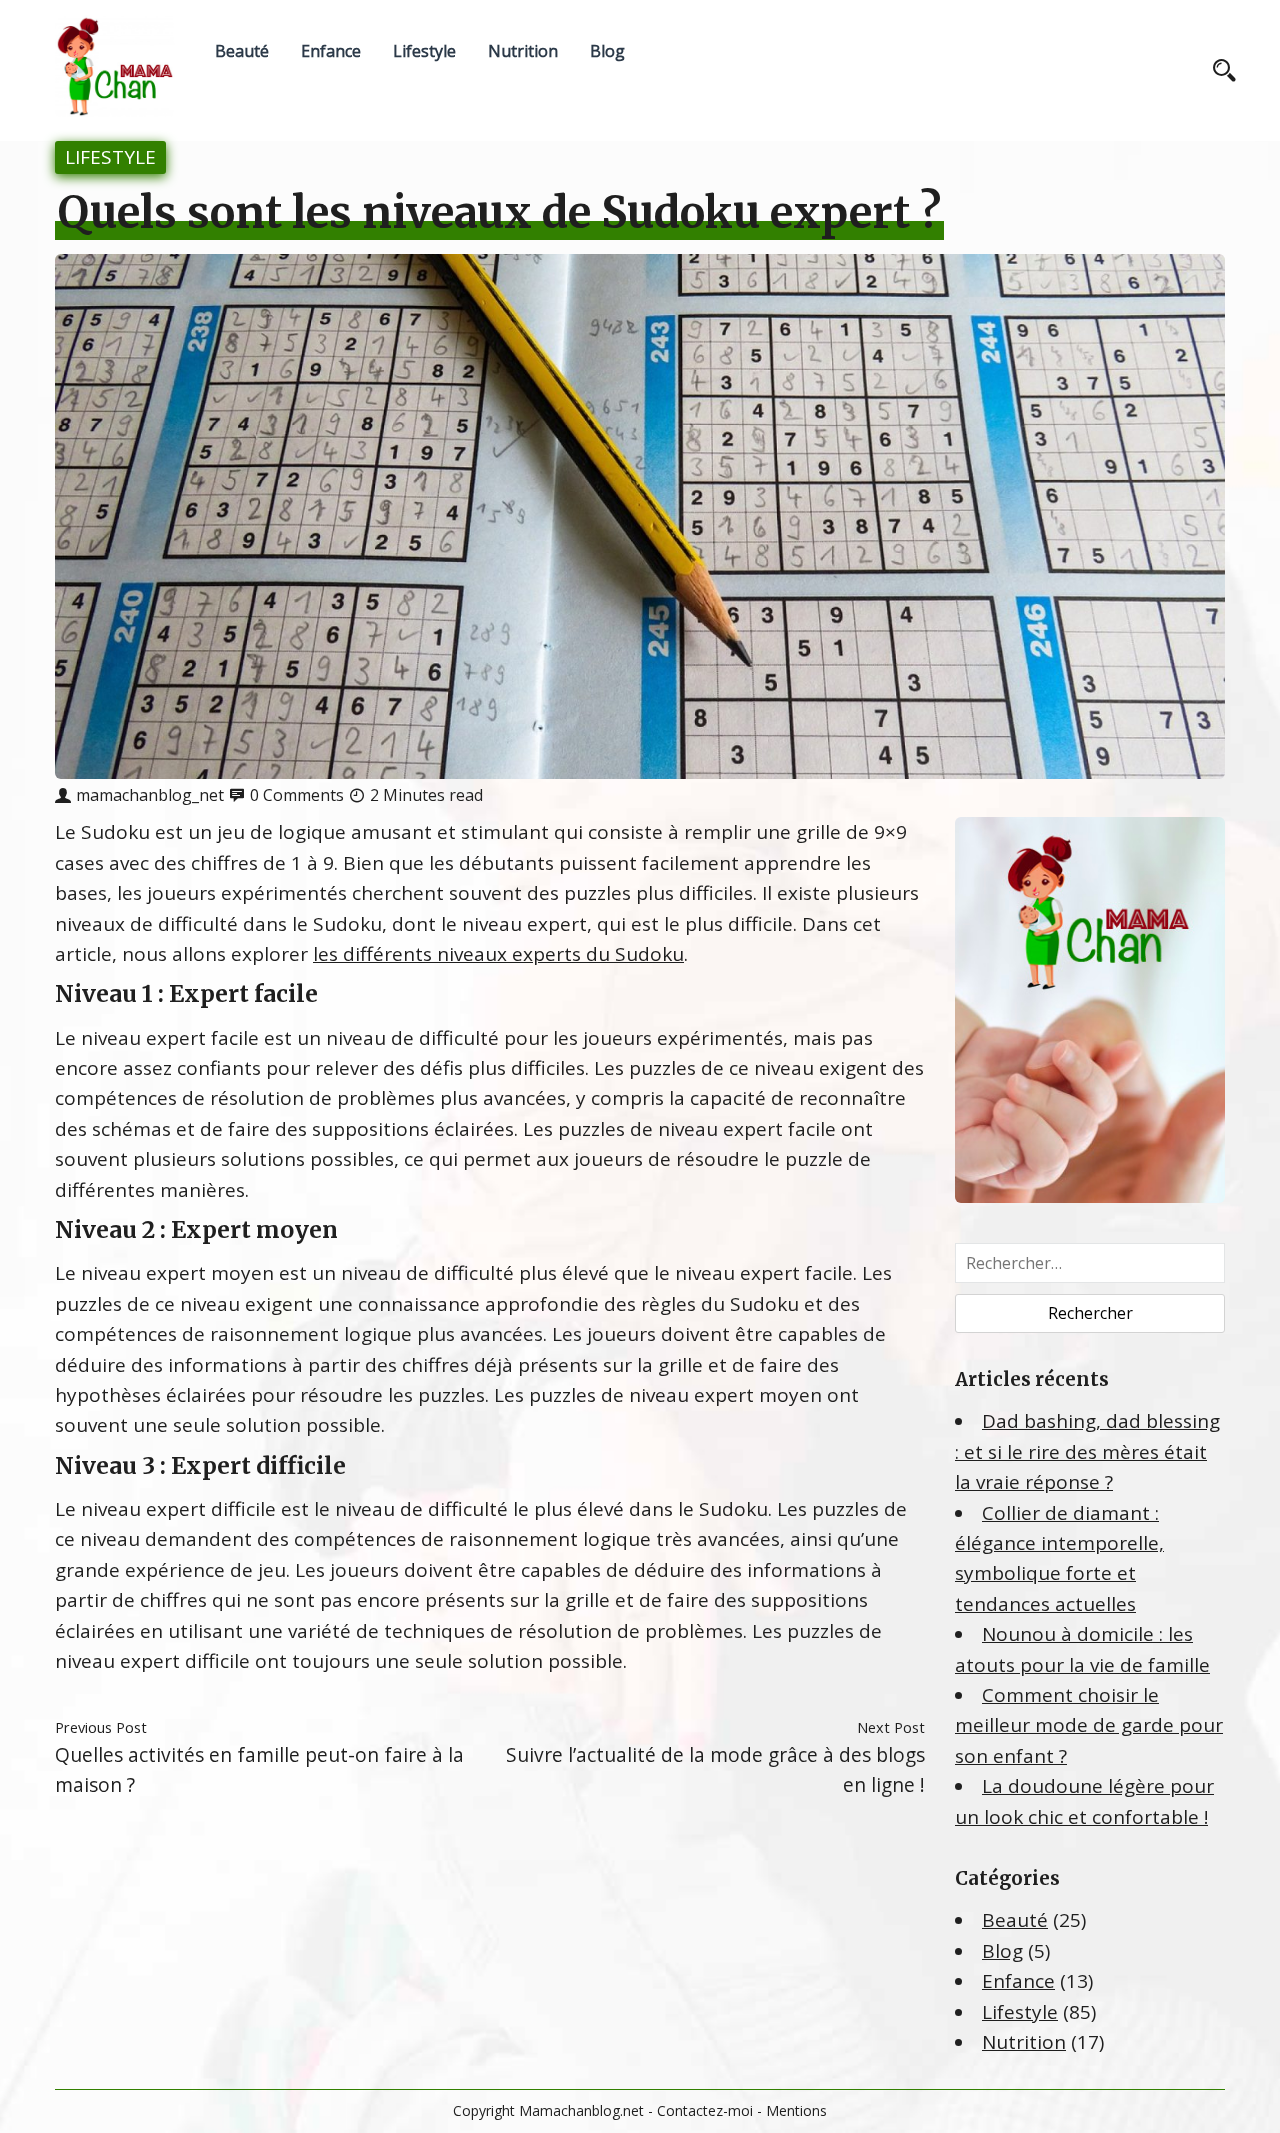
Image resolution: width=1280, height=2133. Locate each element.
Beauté (242, 51)
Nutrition (523, 51)
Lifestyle (424, 51)
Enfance (331, 51)
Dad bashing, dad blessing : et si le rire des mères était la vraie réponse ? (1087, 1451)
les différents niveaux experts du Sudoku (498, 954)
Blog (607, 51)
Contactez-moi (705, 2110)
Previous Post (101, 1727)
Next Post (891, 1727)
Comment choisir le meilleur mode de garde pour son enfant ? (1089, 1725)
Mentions (796, 2110)
